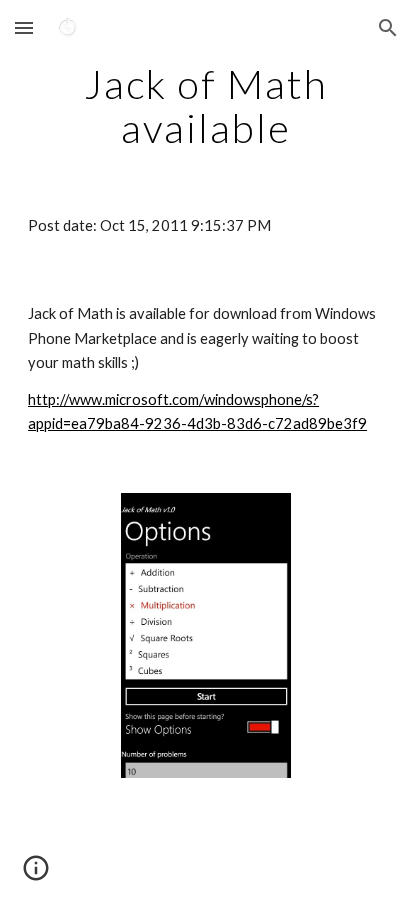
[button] (24, 27)
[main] (206, 106)
